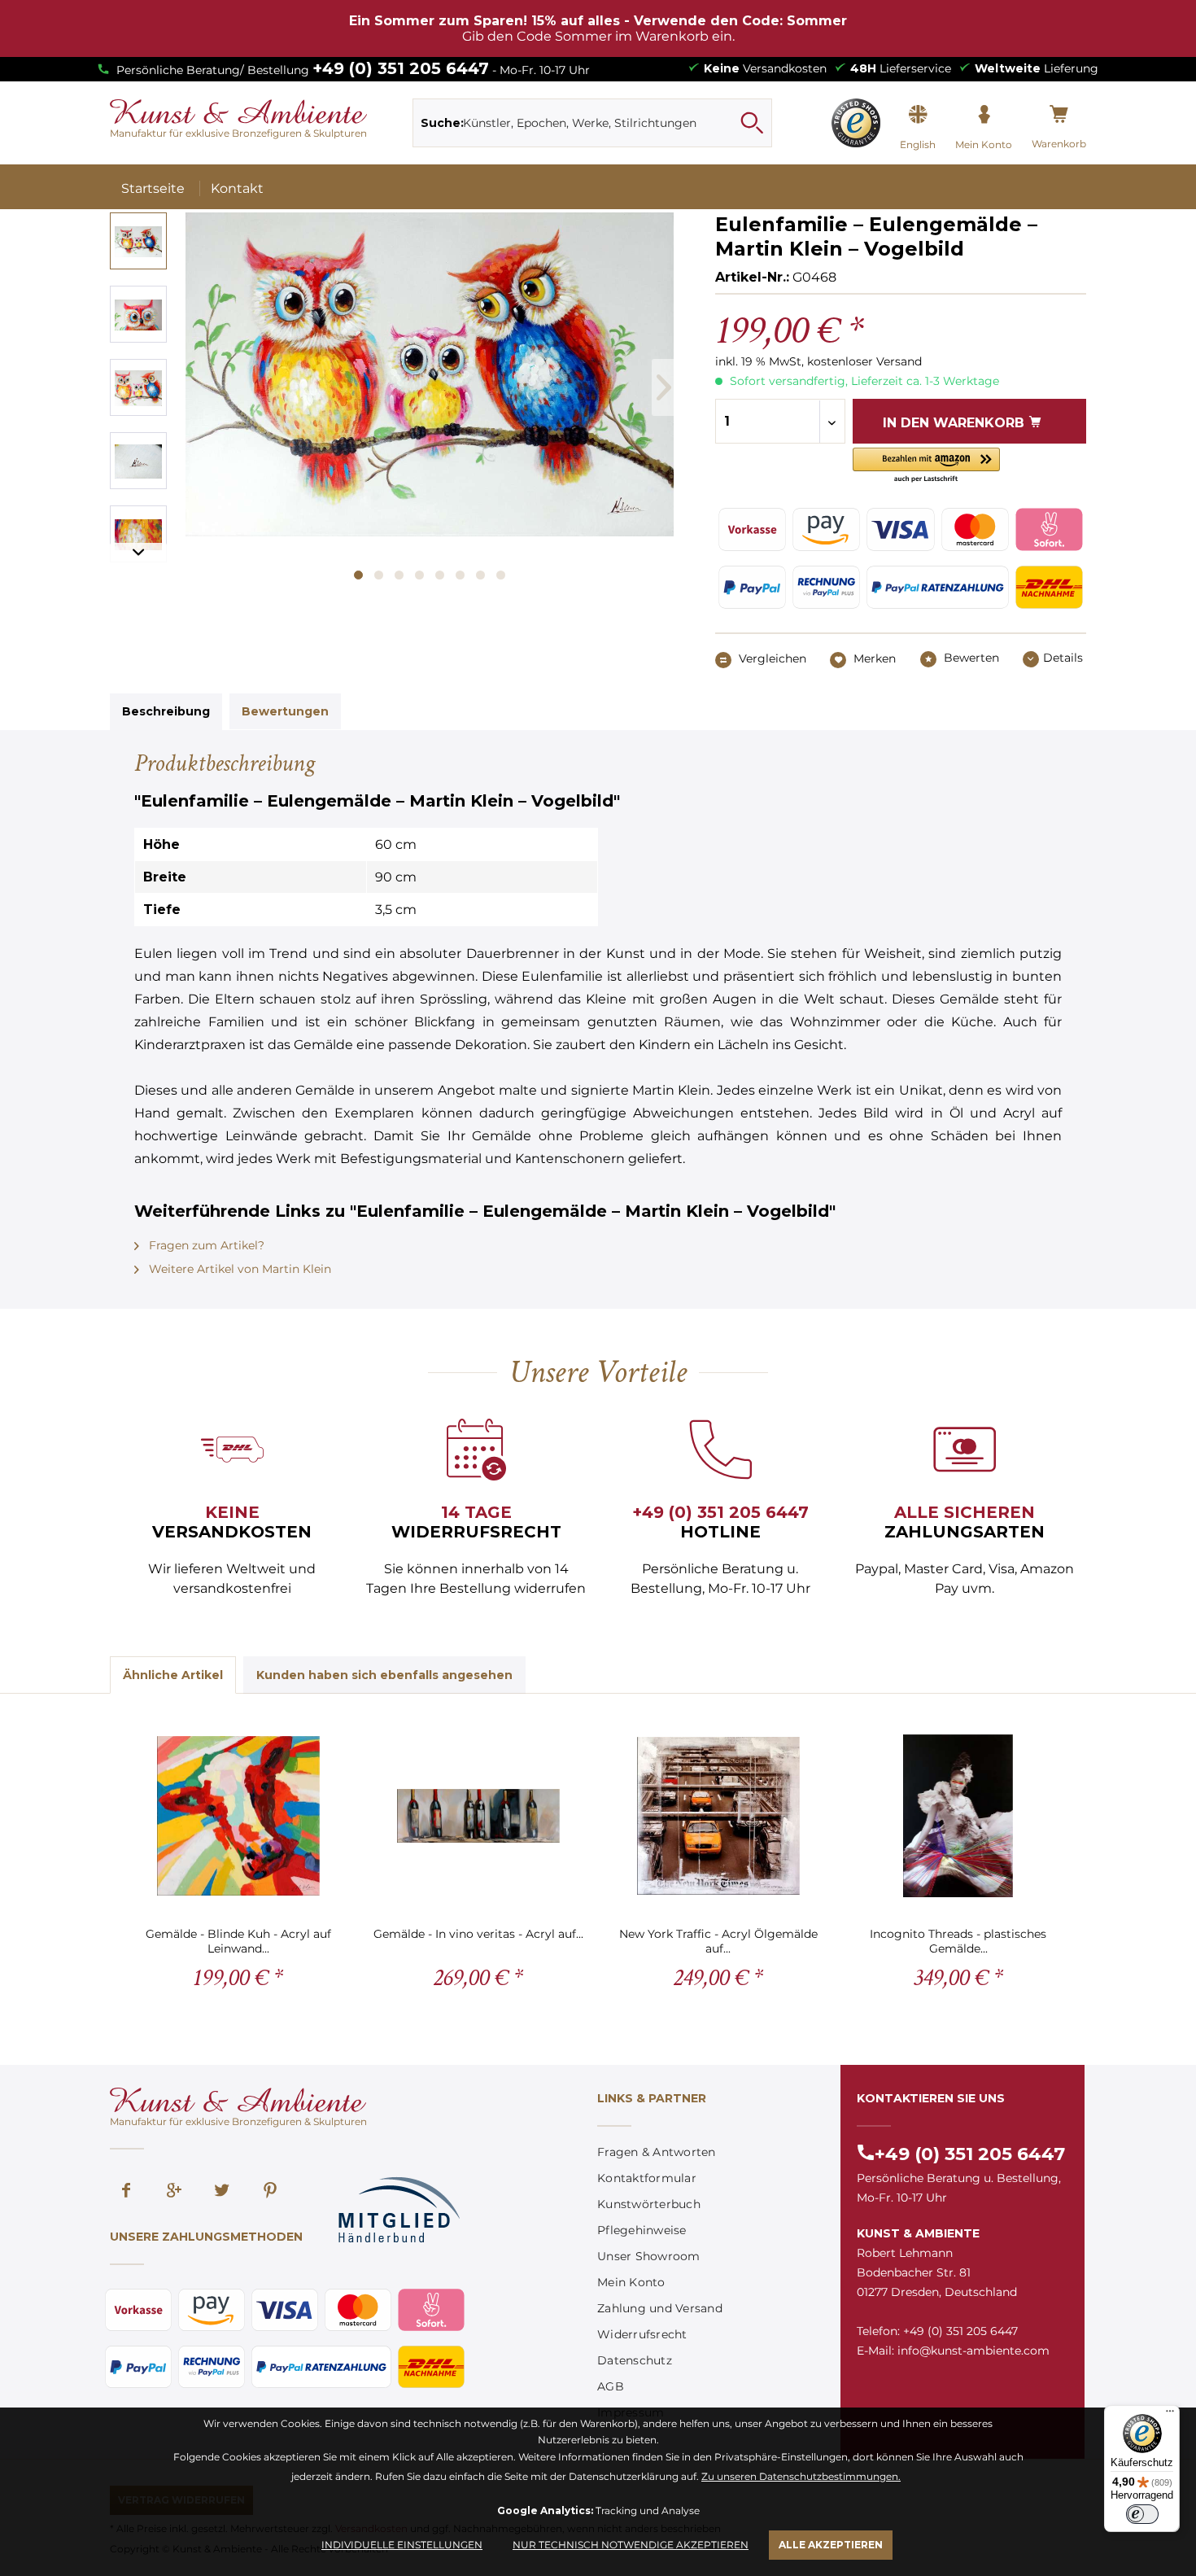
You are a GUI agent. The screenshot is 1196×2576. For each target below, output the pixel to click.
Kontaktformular (647, 2178)
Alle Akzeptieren (831, 2545)
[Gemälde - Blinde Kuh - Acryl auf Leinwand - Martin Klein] (238, 1816)
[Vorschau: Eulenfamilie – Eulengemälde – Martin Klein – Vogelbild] (138, 241)
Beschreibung (166, 711)
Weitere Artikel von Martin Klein (238, 1269)
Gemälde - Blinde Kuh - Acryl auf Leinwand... (238, 1941)
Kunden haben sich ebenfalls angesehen (384, 1675)
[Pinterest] (270, 2192)
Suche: (442, 123)
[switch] (1142, 2514)
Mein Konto (631, 2282)
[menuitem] (593, 123)
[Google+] (174, 2192)
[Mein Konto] (984, 115)
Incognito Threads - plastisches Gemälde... (958, 1941)
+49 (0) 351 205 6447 (401, 68)
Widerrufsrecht (642, 2334)
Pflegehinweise (642, 2230)
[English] (918, 115)
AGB (611, 2386)
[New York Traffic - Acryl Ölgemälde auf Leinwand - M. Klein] (718, 1816)
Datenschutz (635, 2360)
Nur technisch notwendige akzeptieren (631, 2545)
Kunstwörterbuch (649, 2204)
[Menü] (1170, 2415)
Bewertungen (285, 711)
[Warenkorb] (1059, 115)
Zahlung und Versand (660, 2308)
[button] (926, 466)
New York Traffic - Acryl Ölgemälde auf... (718, 1941)
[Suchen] (752, 123)
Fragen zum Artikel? (205, 1245)
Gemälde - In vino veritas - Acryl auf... (478, 1934)
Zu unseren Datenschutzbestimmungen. (801, 2476)
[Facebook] (126, 2192)
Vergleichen (771, 658)
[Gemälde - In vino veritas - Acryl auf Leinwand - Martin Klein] (478, 1816)
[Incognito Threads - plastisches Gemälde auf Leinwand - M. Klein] (958, 1816)
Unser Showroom (649, 2256)
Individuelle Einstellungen (402, 2545)
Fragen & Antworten (657, 2152)
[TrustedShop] (856, 123)
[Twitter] (222, 2192)
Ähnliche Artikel (173, 1675)
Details (1063, 658)
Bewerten (970, 658)
